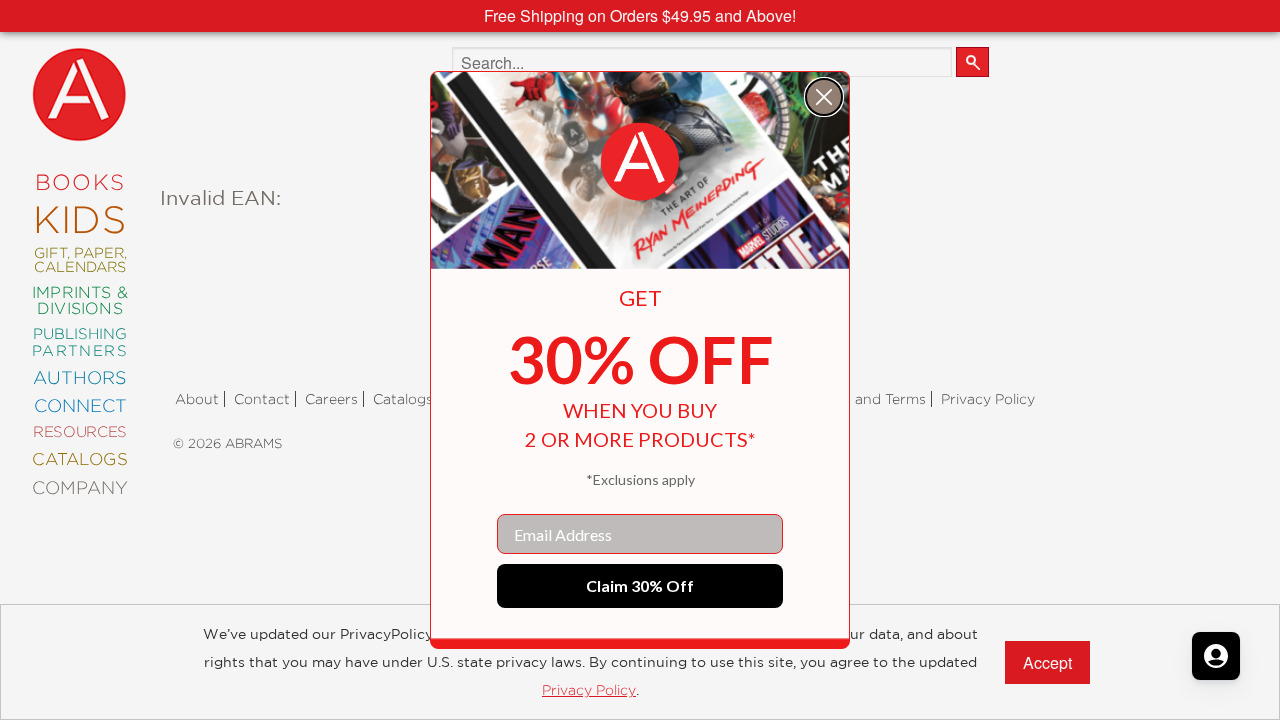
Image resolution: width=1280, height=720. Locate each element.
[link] (640, 162)
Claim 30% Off (640, 585)
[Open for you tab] (1216, 656)
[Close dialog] (824, 97)
